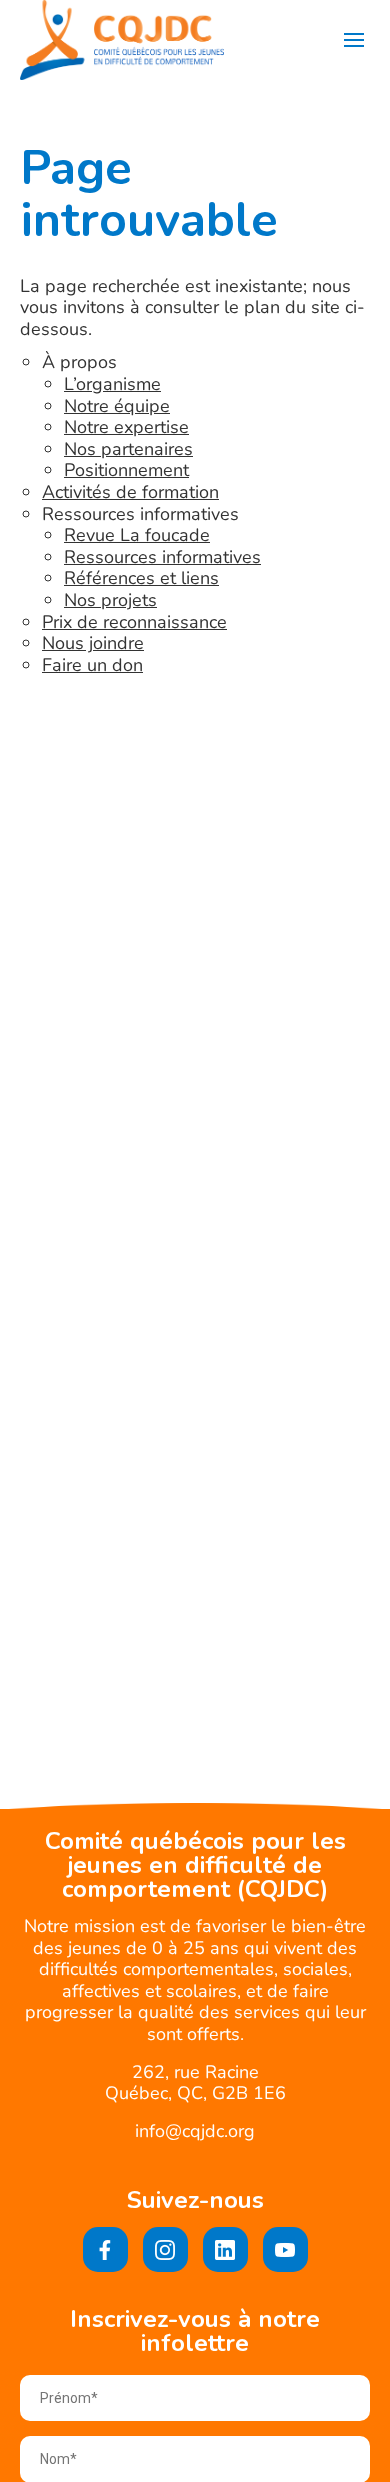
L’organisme (112, 384)
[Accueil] (122, 40)
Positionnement (126, 470)
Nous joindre (93, 643)
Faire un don (92, 665)
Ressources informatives (162, 557)
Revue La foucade (137, 535)
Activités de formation (130, 492)
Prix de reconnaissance (134, 622)
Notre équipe (117, 406)
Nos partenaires (128, 449)
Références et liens (141, 578)
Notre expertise (126, 427)
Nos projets (110, 600)
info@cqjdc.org (195, 2131)
